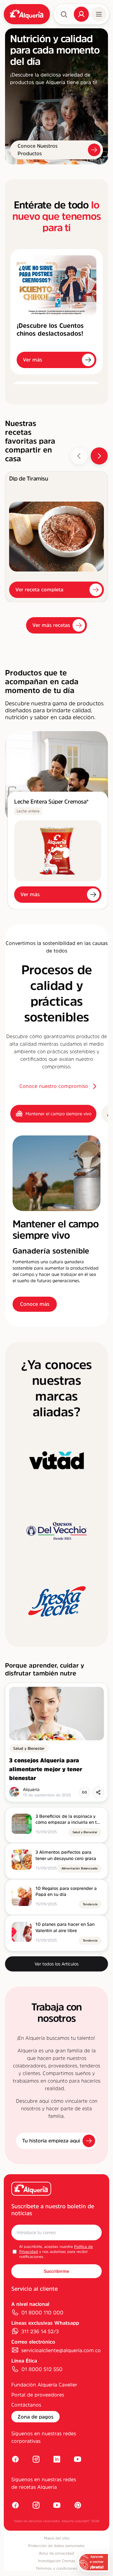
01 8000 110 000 (42, 2312)
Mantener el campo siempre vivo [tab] (58, 1114)
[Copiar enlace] (84, 1792)
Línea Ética (24, 2361)
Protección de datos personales (56, 2546)
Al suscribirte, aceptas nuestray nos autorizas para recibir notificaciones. (56, 2252)
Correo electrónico (33, 2342)
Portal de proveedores (38, 2395)
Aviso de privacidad (56, 2553)
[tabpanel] (56, 1224)
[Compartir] (98, 1792)
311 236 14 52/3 (40, 2331)
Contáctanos (26, 2405)
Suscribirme (56, 2271)
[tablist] (56, 1114)
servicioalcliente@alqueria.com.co (61, 2350)
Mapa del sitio (57, 2538)
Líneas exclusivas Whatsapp (45, 2323)
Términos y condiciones (56, 2568)
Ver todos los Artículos (56, 1964)
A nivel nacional (30, 2304)
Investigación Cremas (57, 2561)
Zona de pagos (35, 2417)
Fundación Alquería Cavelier (44, 2385)
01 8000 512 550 (42, 2369)
